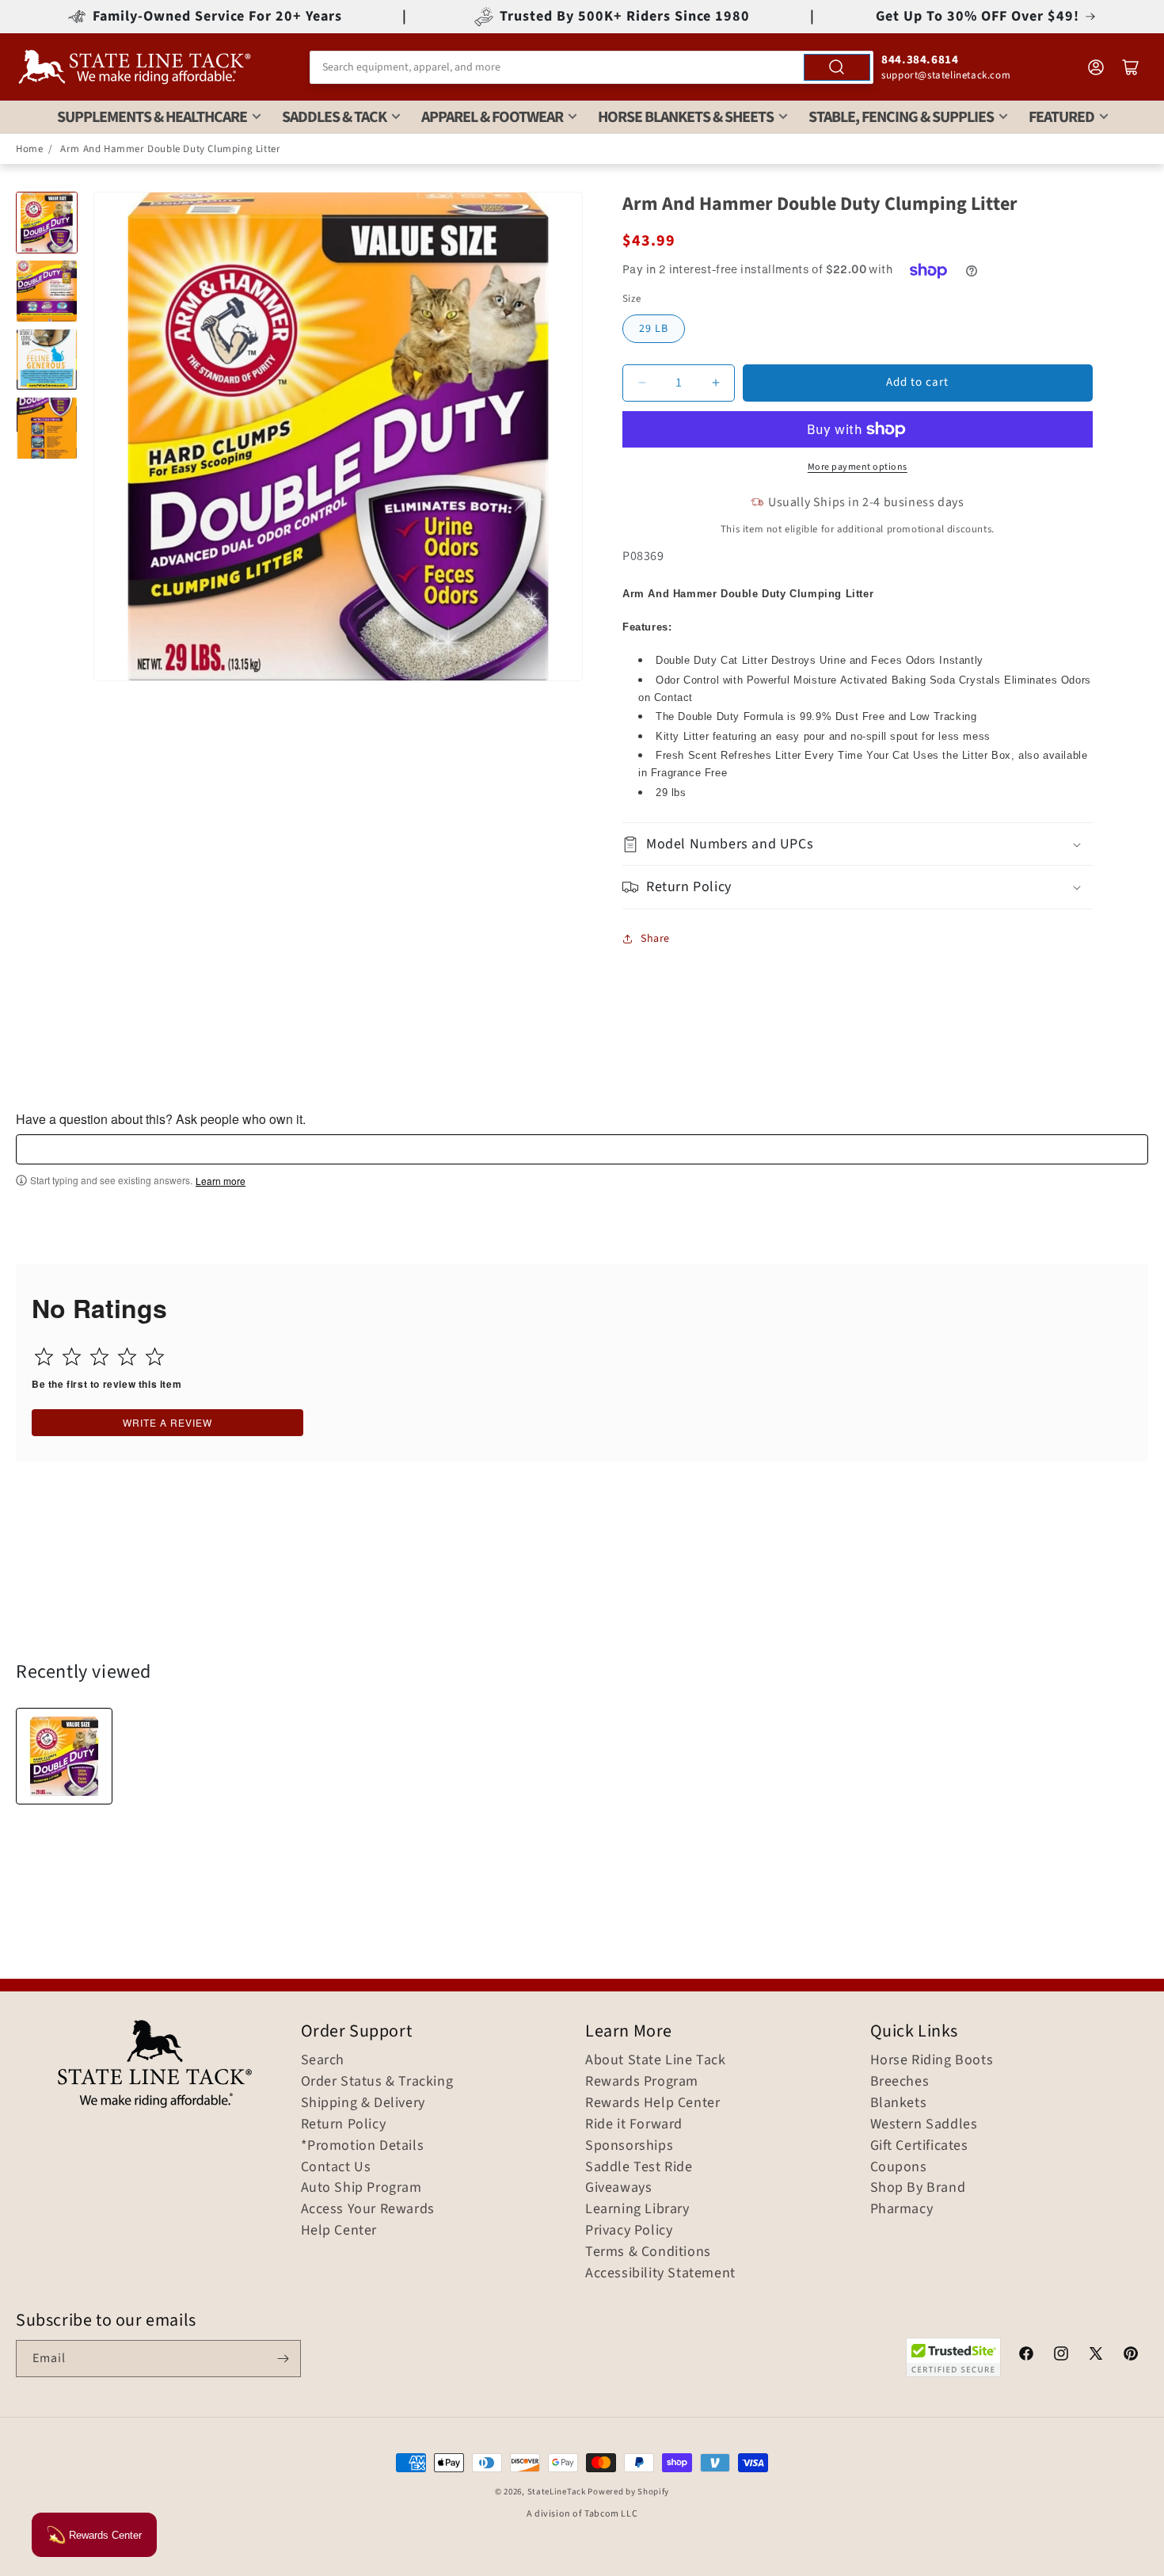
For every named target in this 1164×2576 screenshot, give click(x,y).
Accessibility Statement (660, 2273)
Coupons (899, 2167)
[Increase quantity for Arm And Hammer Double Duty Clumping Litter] (715, 383)
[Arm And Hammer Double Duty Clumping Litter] (64, 1756)
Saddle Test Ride (639, 2167)
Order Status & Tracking (377, 2082)
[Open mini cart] (1131, 67)
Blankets (899, 2103)
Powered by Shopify (628, 2492)
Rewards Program (642, 2082)
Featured (1061, 117)
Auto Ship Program (361, 2188)
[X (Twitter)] (1096, 2356)
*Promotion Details (363, 2146)
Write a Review (167, 1422)
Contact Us (336, 2167)
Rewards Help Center (652, 2103)
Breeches (900, 2082)
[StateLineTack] (135, 67)
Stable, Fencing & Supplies (901, 117)
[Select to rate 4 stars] (127, 1357)
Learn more (221, 1181)
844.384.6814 (920, 60)
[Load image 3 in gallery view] (47, 360)
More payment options (858, 467)
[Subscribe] (283, 2359)
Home (29, 149)
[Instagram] (1061, 2356)
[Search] (837, 67)
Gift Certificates (919, 2146)
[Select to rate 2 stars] (72, 1357)
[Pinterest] (1131, 2356)
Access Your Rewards (368, 2209)
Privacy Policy (629, 2231)
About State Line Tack (656, 2060)
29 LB (654, 329)
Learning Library (637, 2209)
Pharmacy (902, 2209)
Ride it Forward (634, 2124)
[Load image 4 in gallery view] (47, 428)
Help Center (339, 2231)
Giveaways (618, 2188)
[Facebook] (1026, 2356)
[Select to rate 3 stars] (99, 1357)
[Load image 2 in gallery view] (47, 291)
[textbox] (582, 1149)
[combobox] (592, 67)
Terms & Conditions (648, 2252)
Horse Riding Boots (932, 2060)
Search (323, 2060)
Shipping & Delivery (363, 2103)
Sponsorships (629, 2146)
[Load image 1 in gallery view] (47, 223)
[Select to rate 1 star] (44, 1357)
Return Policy (344, 2124)
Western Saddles (924, 2124)
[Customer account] (1096, 67)
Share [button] (655, 939)
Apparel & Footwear (492, 117)
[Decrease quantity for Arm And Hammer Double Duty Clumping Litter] (642, 383)
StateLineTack (557, 2492)
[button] (858, 844)
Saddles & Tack (334, 117)
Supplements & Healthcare (152, 117)
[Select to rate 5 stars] (155, 1357)
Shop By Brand (918, 2188)
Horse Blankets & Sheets (686, 117)
